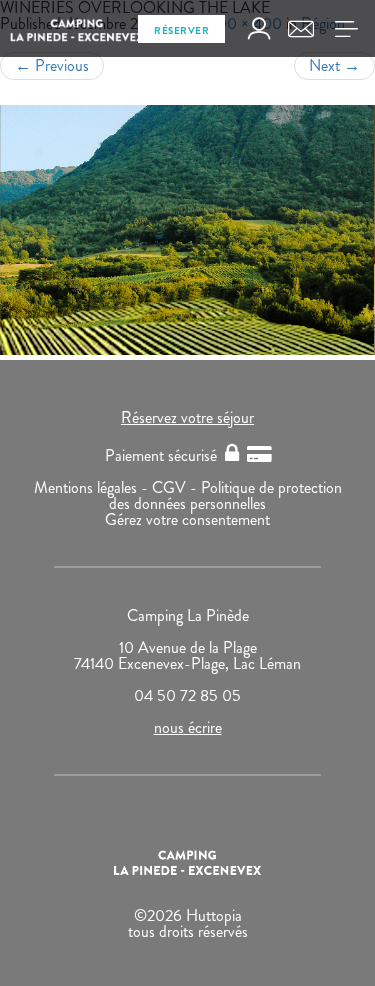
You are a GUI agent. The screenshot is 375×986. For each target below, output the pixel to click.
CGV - (176, 487)
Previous (52, 65)
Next (334, 65)
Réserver (181, 30)
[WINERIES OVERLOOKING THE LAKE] (187, 230)
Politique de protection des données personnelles (225, 495)
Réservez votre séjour (187, 417)
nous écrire (188, 727)
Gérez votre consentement (187, 519)
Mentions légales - (93, 487)
